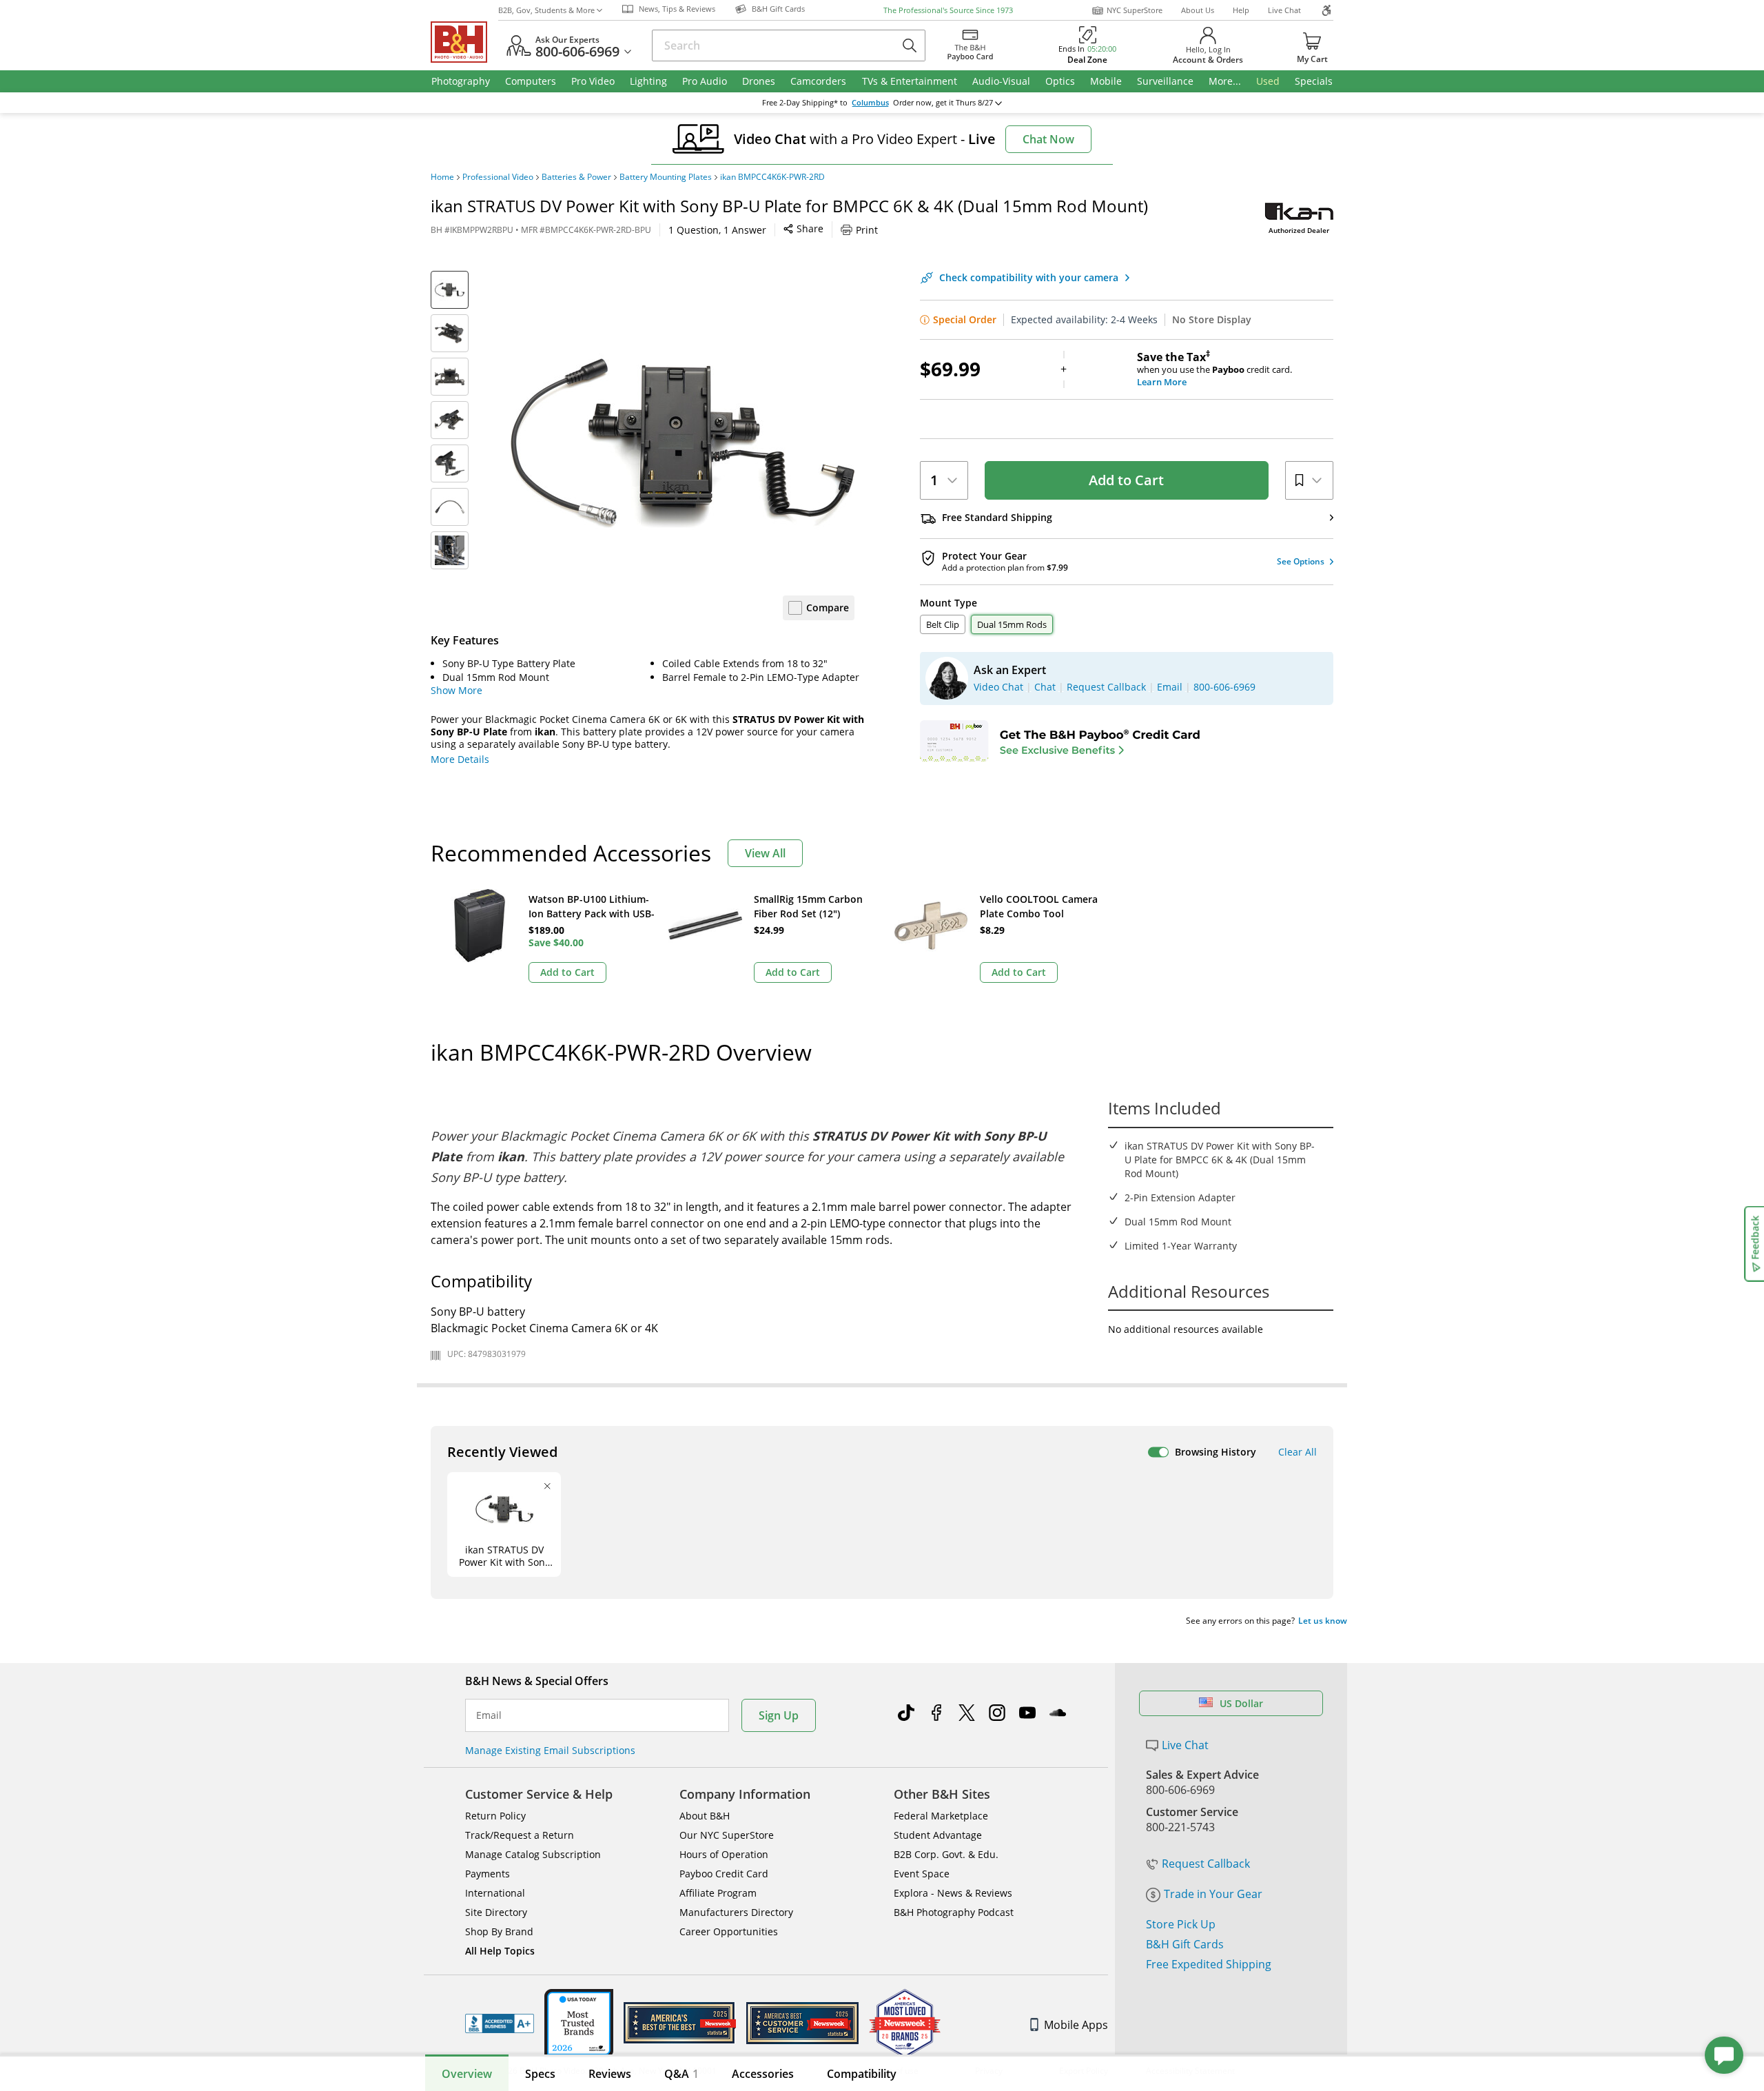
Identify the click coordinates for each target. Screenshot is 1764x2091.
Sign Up (779, 1715)
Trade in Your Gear (1213, 1894)
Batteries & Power (576, 177)
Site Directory (496, 1912)
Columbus (870, 103)
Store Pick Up (1181, 1924)
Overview (467, 2074)
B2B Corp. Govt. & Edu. (946, 1854)
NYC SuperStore (1135, 10)
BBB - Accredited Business (500, 2023)
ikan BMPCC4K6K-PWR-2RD (772, 177)
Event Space (922, 1874)
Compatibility (862, 2074)
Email (489, 1715)
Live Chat (1284, 10)
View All (765, 853)
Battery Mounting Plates (666, 177)
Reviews (610, 2074)
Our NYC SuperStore (727, 1835)
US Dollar (1241, 1703)
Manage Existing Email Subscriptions (550, 1750)
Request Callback (1206, 1864)
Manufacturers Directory (736, 1912)
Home (442, 177)
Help (1241, 10)
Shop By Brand (499, 1931)
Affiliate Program (718, 1893)
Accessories (763, 2074)
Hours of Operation (724, 1854)
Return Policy (495, 1816)
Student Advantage (938, 1835)
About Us (1198, 10)
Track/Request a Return (520, 1835)
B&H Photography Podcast (954, 1912)
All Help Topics (500, 1951)
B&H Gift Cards (1185, 1944)
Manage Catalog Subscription (533, 1854)
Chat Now (1048, 139)
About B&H (705, 1816)
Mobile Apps (1076, 2025)
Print (867, 230)
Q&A (681, 2074)
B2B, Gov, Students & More (546, 10)
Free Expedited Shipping (1209, 1964)
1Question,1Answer (717, 230)
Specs (540, 2074)
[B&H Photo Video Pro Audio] (464, 42)
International (495, 1893)
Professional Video (498, 177)
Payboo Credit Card (724, 1874)
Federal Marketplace (941, 1816)
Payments (488, 1874)
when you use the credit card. (1214, 369)
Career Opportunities (729, 1931)
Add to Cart (1126, 480)
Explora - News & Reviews (953, 1893)
